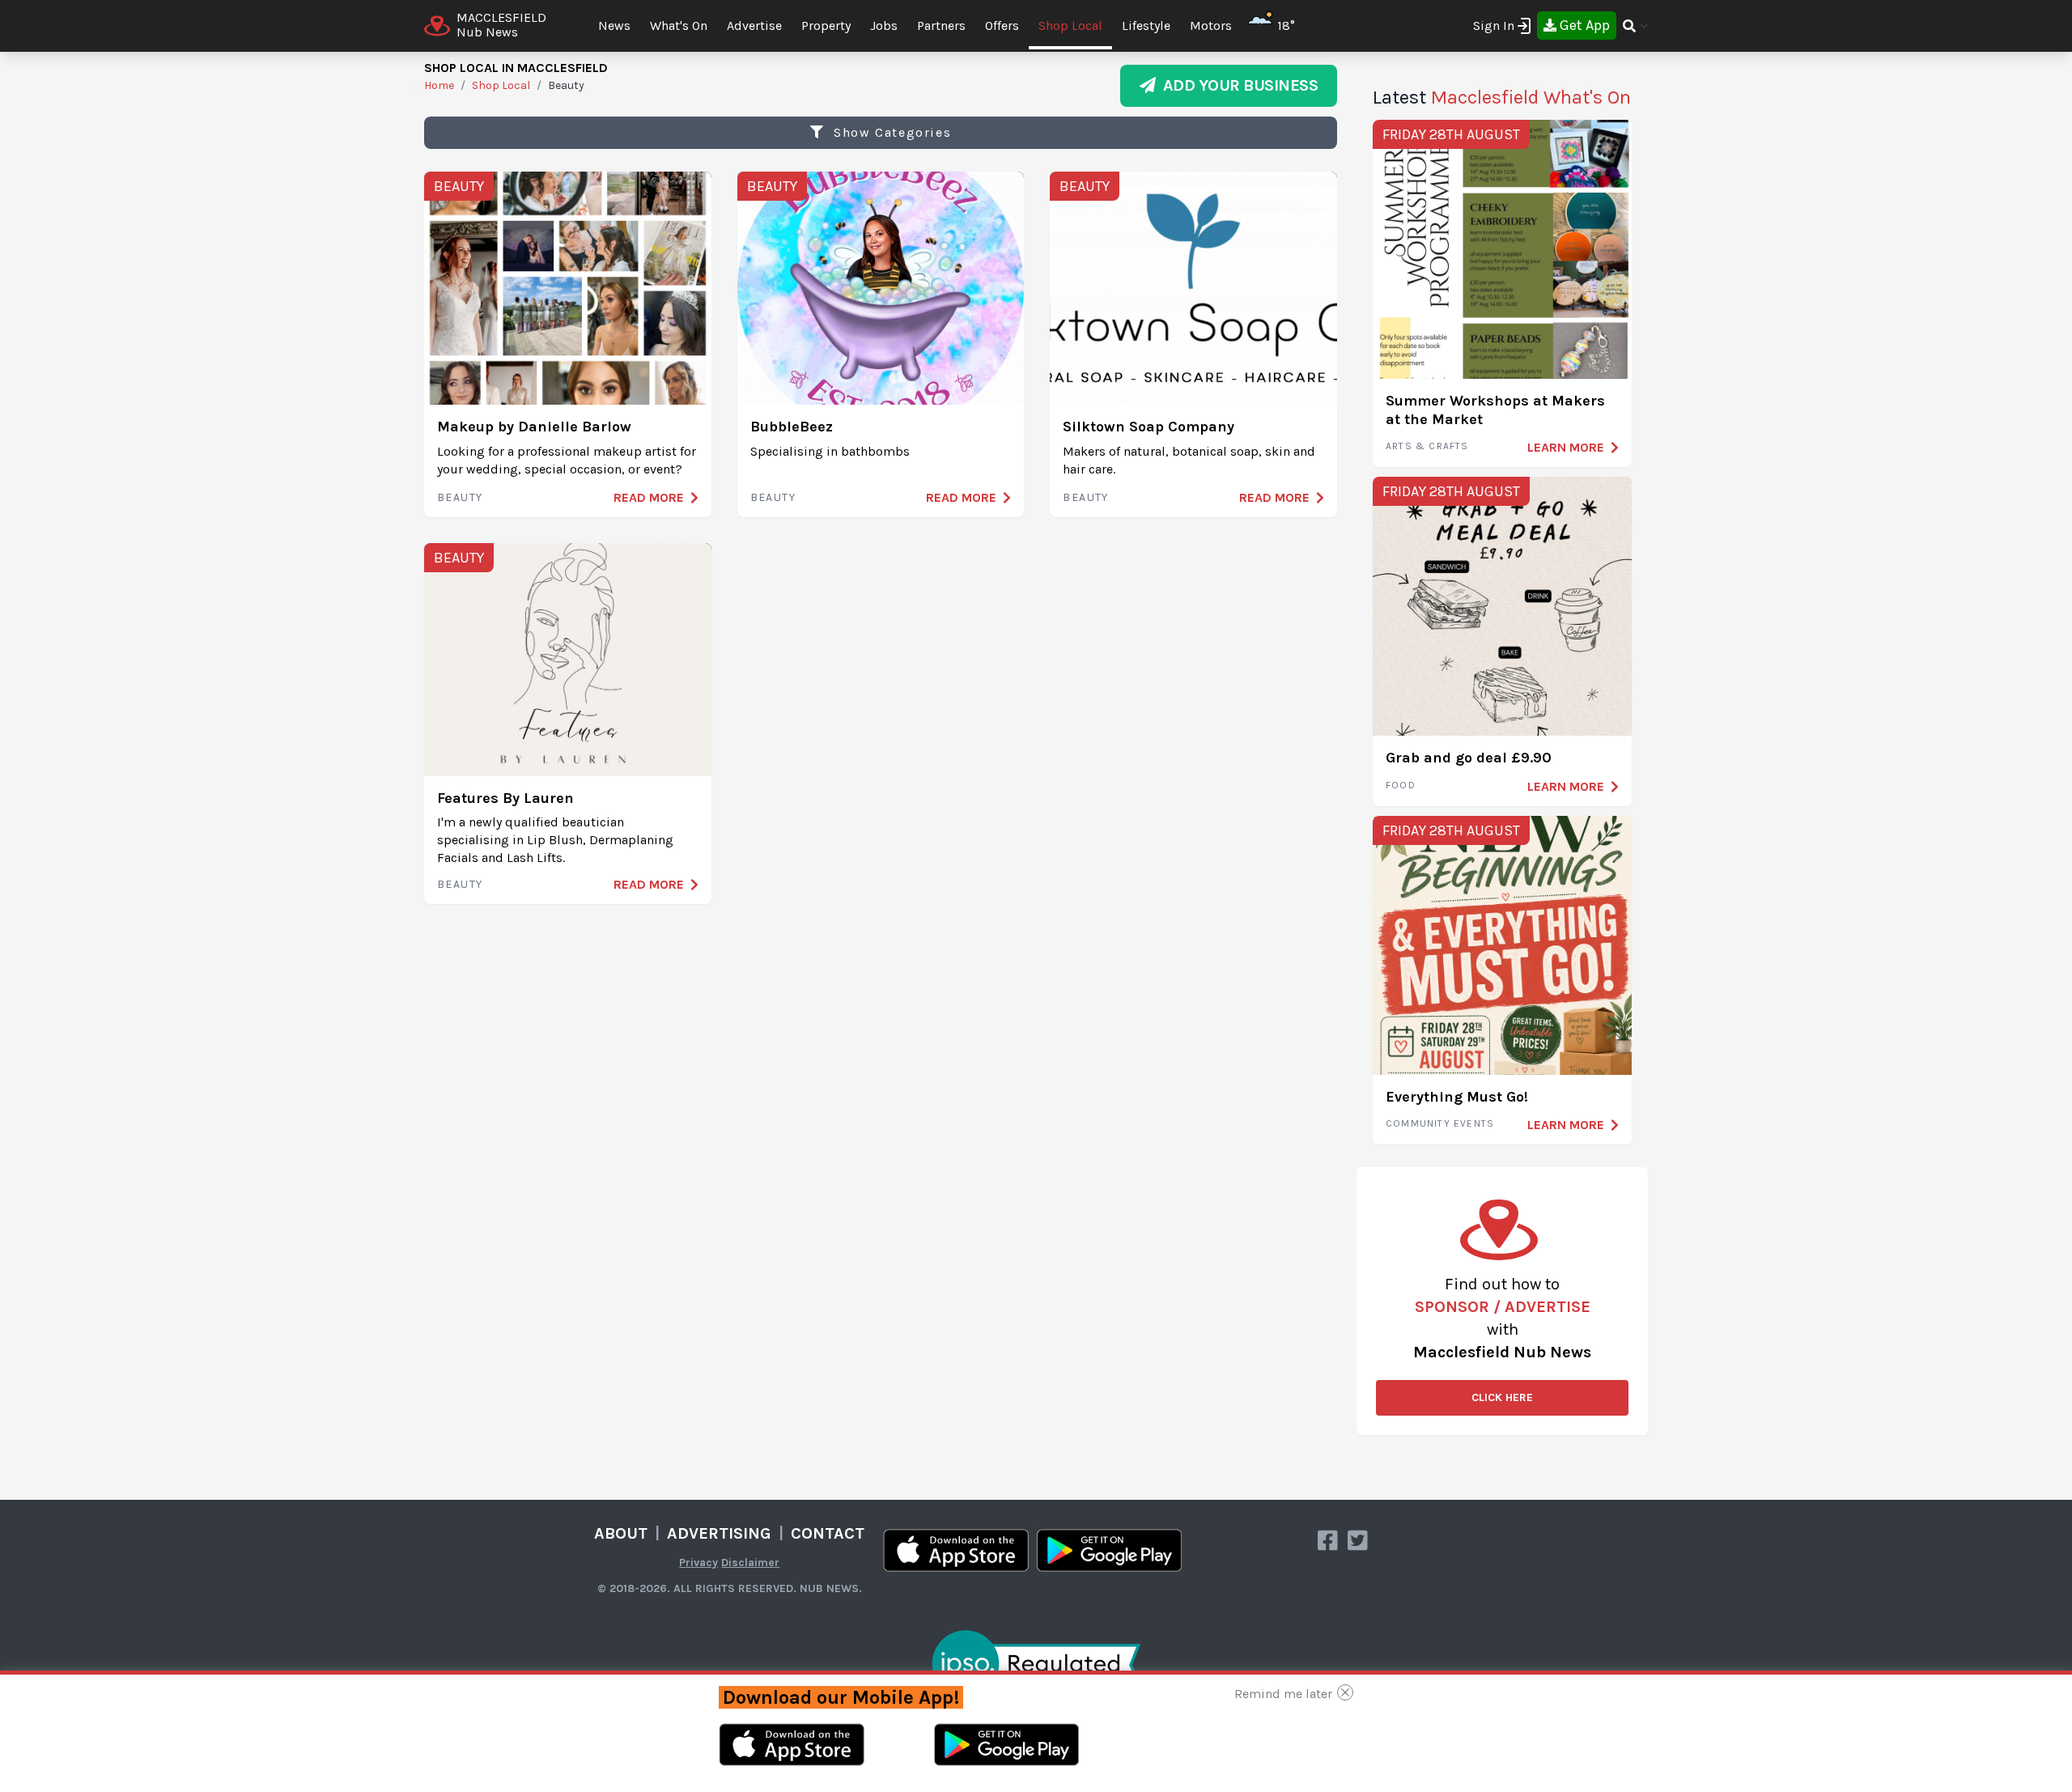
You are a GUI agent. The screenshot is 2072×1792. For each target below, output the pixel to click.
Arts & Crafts (1427, 446)
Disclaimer (750, 1563)
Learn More (1566, 447)
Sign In (1494, 25)
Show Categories (891, 132)
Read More (649, 497)
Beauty (459, 186)
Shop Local (1070, 25)
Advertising (719, 1533)
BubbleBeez (792, 427)
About (621, 1533)
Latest (1502, 97)
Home (439, 85)
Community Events (1440, 1123)
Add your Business (1237, 85)
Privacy (698, 1563)
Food (1401, 785)
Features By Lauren (505, 798)
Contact (828, 1533)
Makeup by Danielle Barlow (534, 427)
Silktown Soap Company (1149, 427)
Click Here (1502, 1397)
